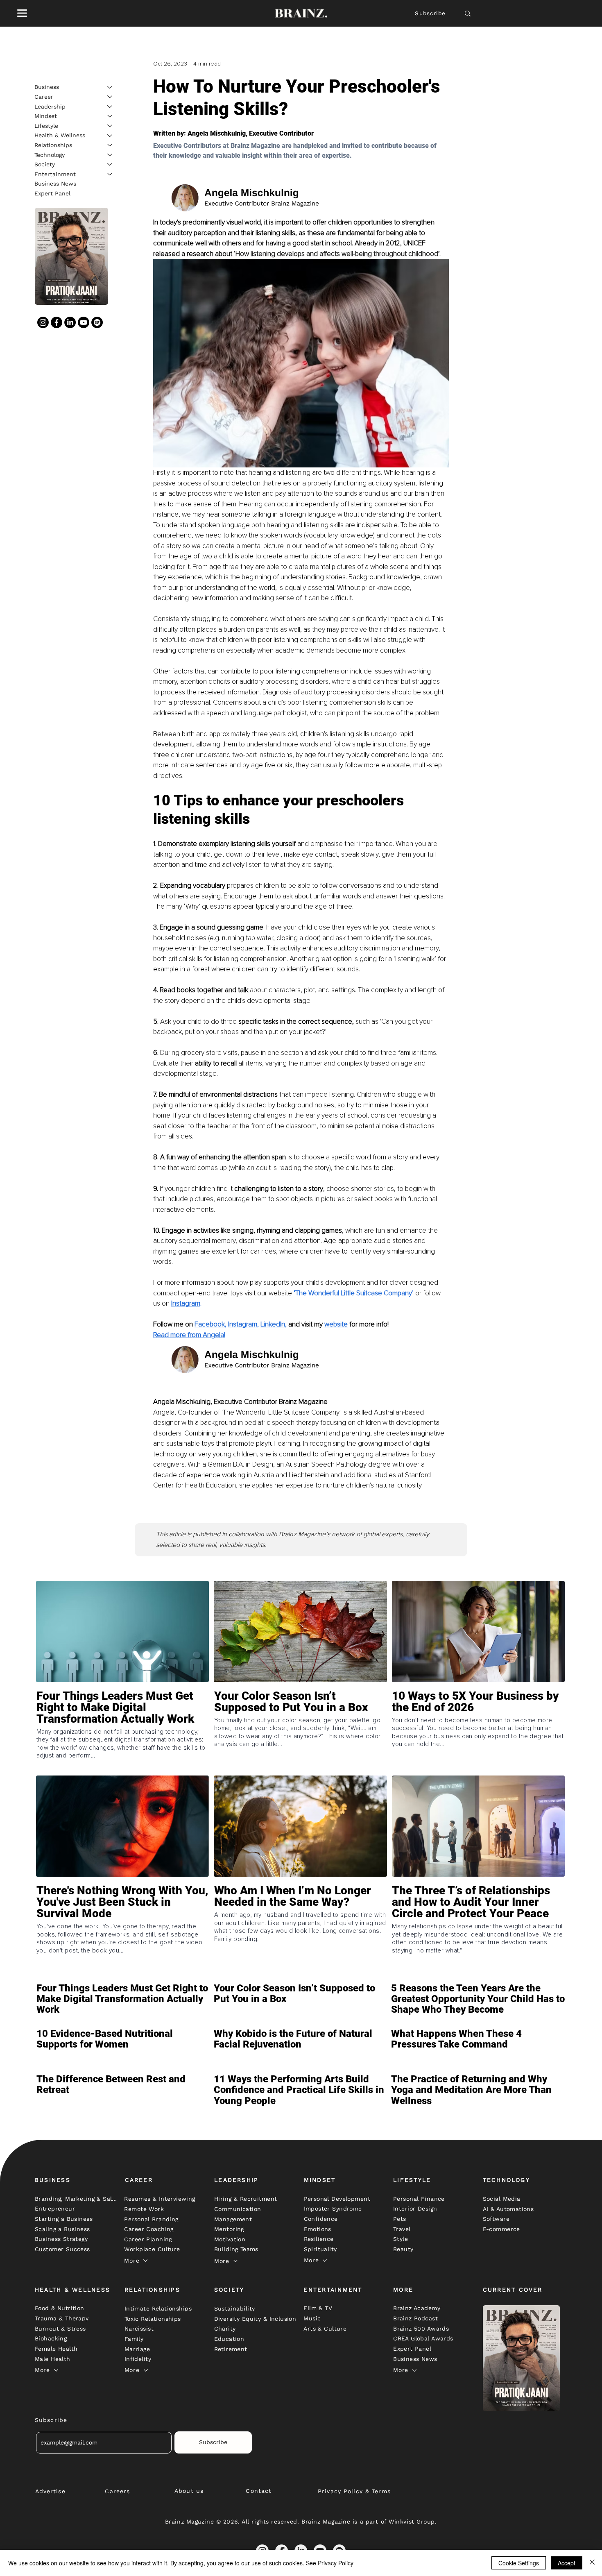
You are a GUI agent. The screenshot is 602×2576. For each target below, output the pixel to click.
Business (47, 87)
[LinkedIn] (70, 322)
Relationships (53, 145)
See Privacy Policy (330, 2563)
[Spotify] (97, 322)
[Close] (592, 2563)
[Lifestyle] (110, 126)
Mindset (46, 116)
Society (45, 164)
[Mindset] (110, 116)
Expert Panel (52, 193)
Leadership (50, 106)
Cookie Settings (519, 2563)
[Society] (110, 164)
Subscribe (430, 13)
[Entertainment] (110, 174)
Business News (55, 184)
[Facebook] (57, 322)
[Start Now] (122, 1731)
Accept (567, 2563)
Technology (50, 154)
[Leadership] (110, 107)
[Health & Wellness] (110, 136)
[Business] (110, 87)
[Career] (110, 97)
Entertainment (55, 174)
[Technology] (110, 155)
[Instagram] (43, 322)
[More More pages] (145, 2261)
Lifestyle (46, 125)
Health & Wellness (60, 135)
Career (44, 96)
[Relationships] (110, 145)
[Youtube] (84, 322)
